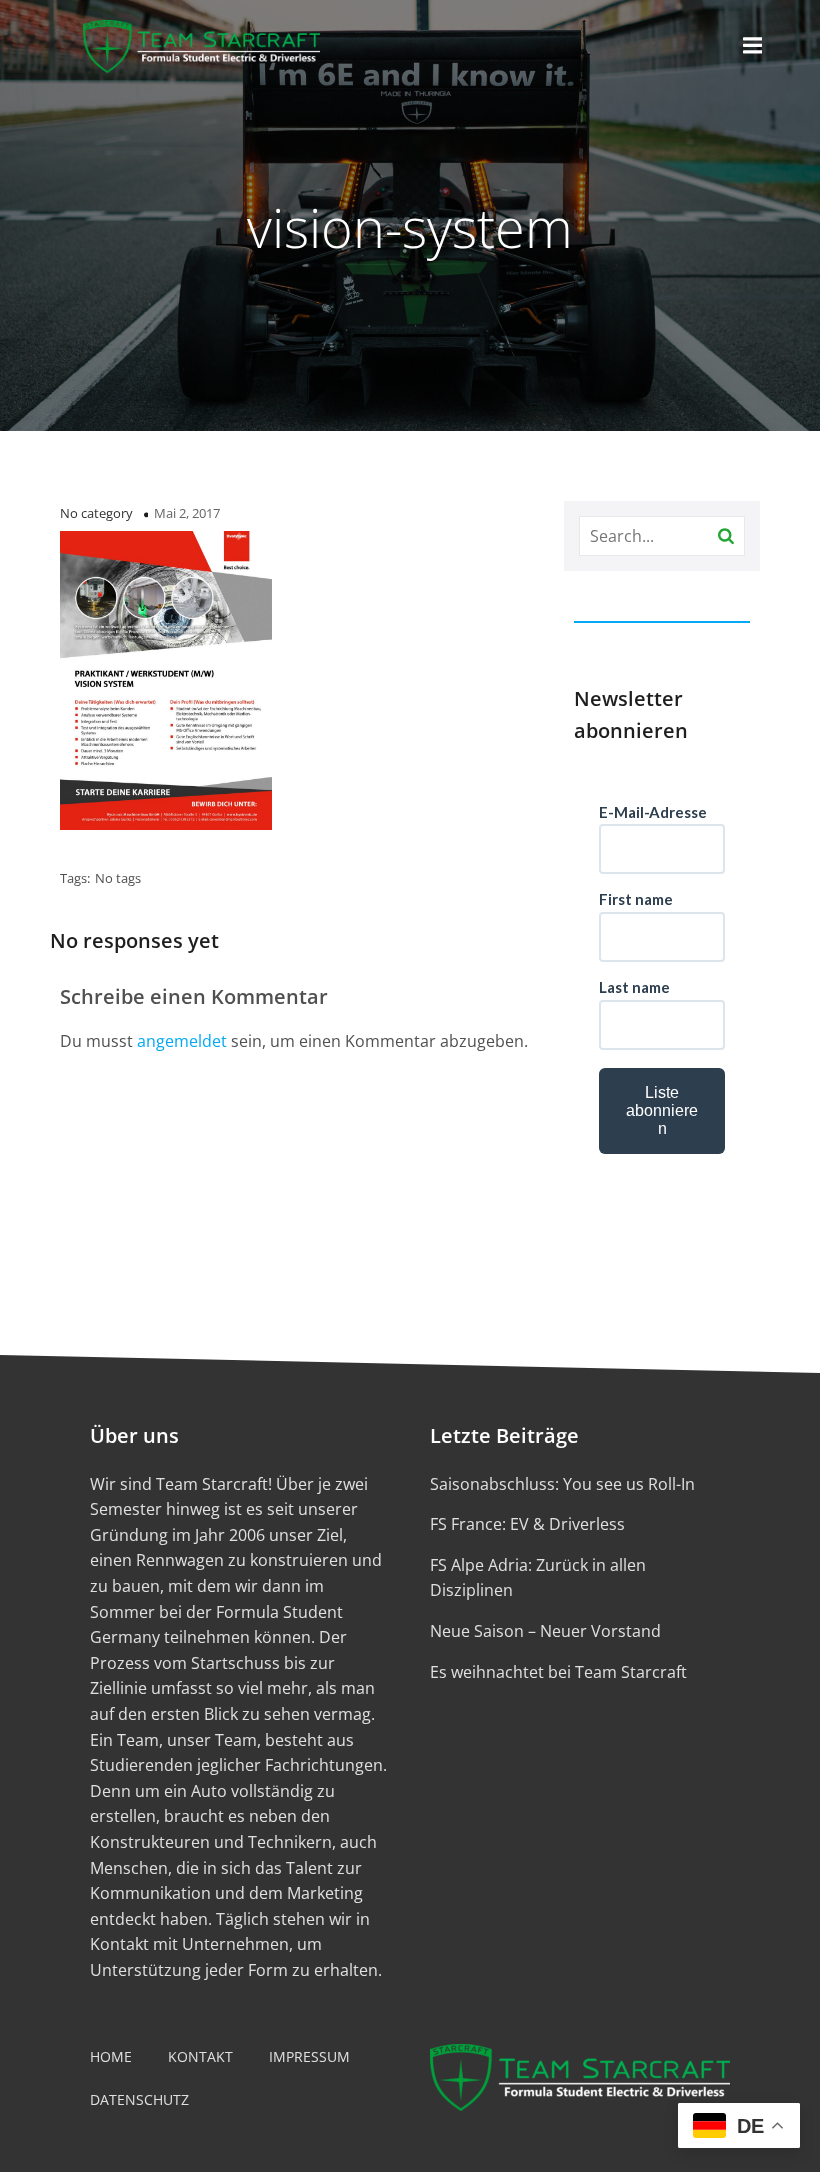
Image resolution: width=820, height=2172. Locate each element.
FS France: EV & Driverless (527, 1524)
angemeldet (182, 1041)
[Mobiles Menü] (753, 46)
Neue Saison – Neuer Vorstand (545, 1631)
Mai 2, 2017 (187, 513)
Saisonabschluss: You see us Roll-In (562, 1484)
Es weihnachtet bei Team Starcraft (558, 1672)
